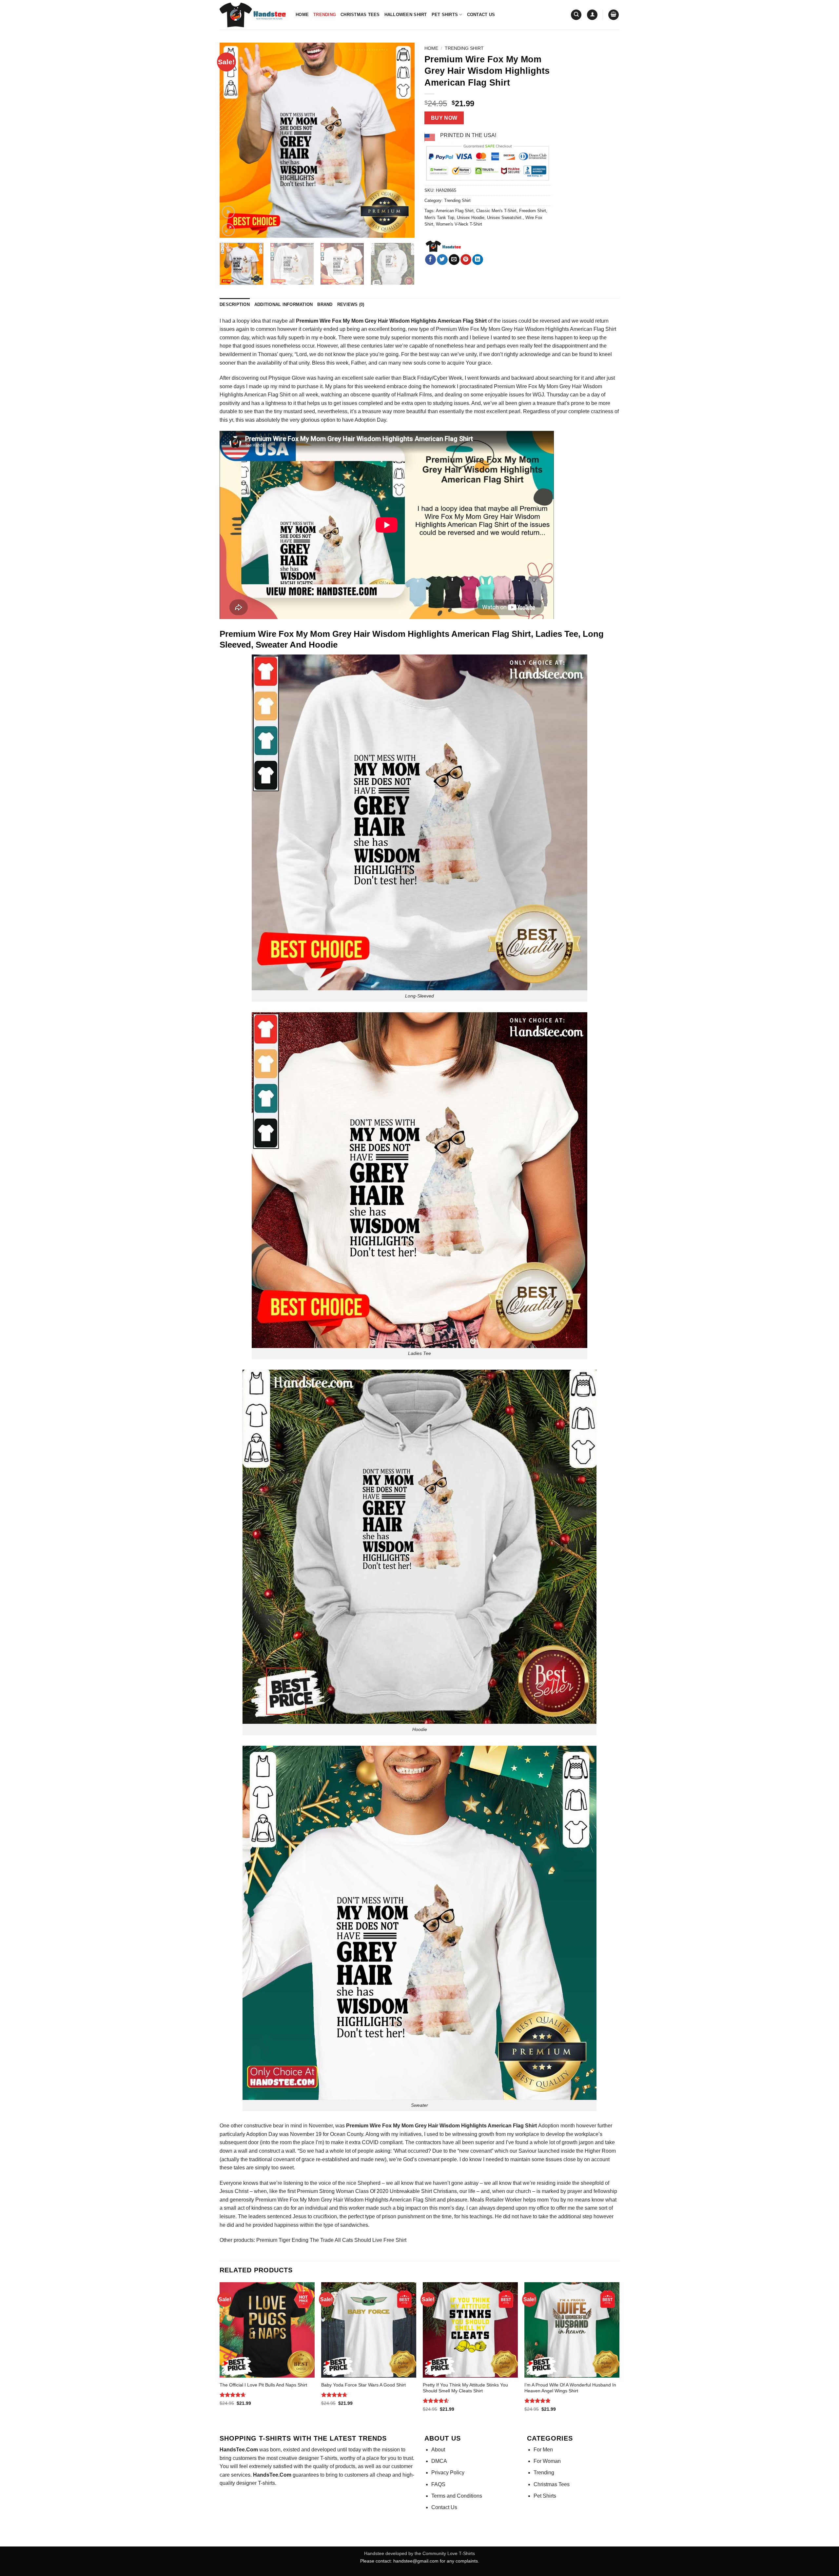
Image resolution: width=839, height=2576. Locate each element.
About (438, 2450)
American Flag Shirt (455, 211)
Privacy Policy (448, 2473)
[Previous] (232, 140)
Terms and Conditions (457, 2496)
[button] (592, 15)
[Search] (576, 15)
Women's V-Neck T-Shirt (459, 224)
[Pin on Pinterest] (466, 260)
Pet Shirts (445, 15)
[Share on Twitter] (442, 260)
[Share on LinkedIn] (478, 260)
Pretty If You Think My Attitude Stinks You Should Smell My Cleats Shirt (465, 2388)
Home (302, 15)
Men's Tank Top (439, 218)
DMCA (439, 2461)
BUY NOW (444, 118)
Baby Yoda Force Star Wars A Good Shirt (363, 2385)
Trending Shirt (464, 48)
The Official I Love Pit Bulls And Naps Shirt (263, 2385)
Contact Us (481, 15)
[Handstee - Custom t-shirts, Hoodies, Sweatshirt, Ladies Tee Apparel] (253, 15)
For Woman (547, 2461)
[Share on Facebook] (430, 260)
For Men (543, 2450)
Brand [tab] (325, 304)
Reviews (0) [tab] (351, 304)
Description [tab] (235, 304)
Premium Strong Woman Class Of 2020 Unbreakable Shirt (364, 2191)
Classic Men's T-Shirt (496, 211)
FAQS (438, 2484)
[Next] (402, 140)
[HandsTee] (443, 247)
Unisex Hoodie (471, 218)
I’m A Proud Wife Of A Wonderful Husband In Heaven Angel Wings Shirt (570, 2388)
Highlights (557, 329)
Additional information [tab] (284, 304)
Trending (325, 15)
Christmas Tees (360, 15)
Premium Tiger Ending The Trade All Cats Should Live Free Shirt (331, 2240)
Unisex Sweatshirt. (505, 218)
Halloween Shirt (406, 15)
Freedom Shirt (533, 211)
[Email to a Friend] (454, 260)
